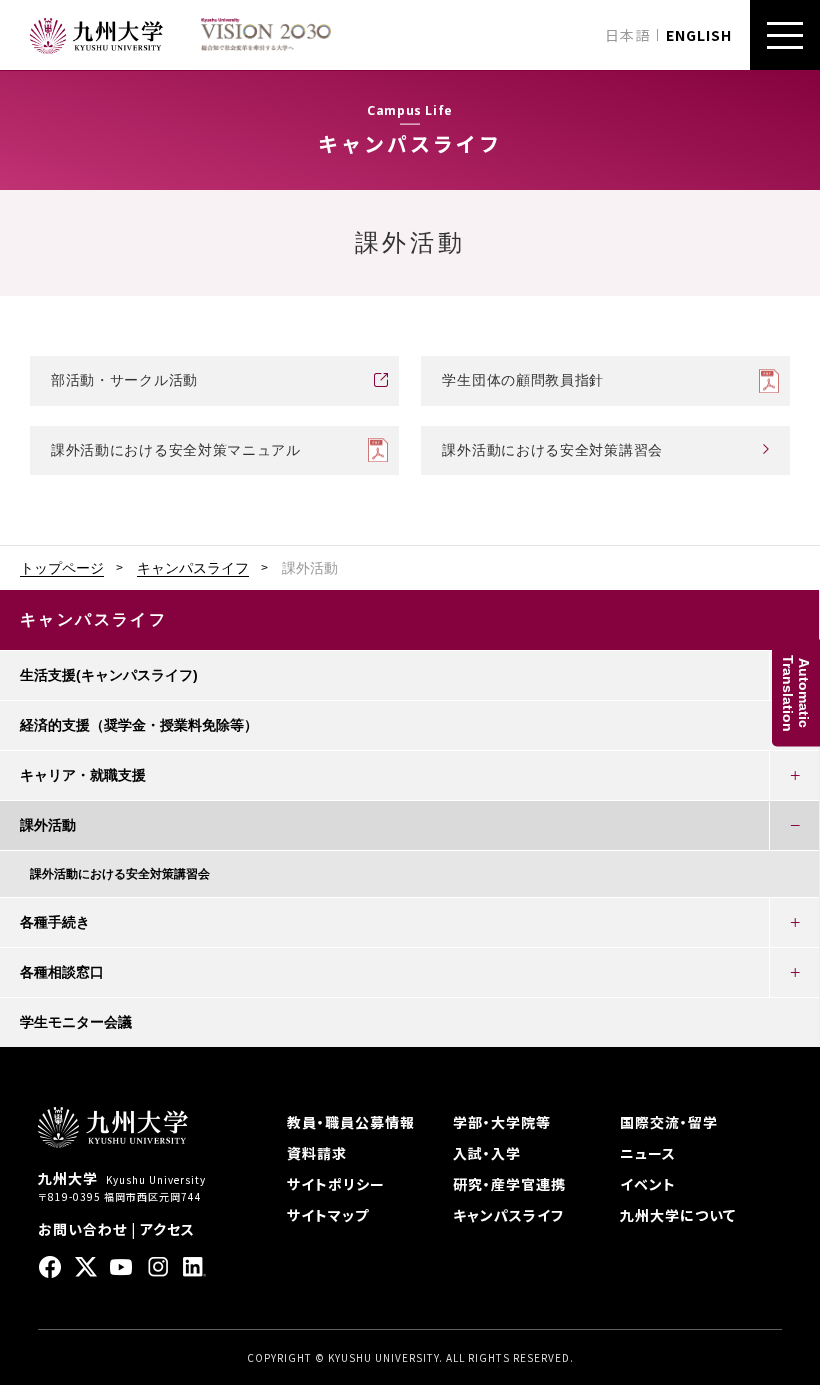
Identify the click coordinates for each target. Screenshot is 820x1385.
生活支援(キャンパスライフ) (109, 675)
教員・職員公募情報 (351, 1122)
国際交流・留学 (669, 1122)
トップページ (62, 568)
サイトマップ (328, 1215)
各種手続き (55, 922)
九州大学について (678, 1215)
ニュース (648, 1153)
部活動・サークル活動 (124, 380)
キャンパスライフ (193, 568)
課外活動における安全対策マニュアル (176, 450)
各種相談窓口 (62, 972)
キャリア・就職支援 (83, 775)
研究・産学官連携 (509, 1184)
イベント (648, 1184)
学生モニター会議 (76, 1022)
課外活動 (48, 825)
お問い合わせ (82, 1229)
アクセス (167, 1229)
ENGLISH (699, 35)
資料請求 (317, 1153)
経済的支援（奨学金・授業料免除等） (139, 725)
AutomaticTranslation (796, 692)
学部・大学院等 (502, 1122)
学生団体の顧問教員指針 (523, 380)
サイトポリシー (336, 1184)
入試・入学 (487, 1153)
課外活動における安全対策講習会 (552, 450)
